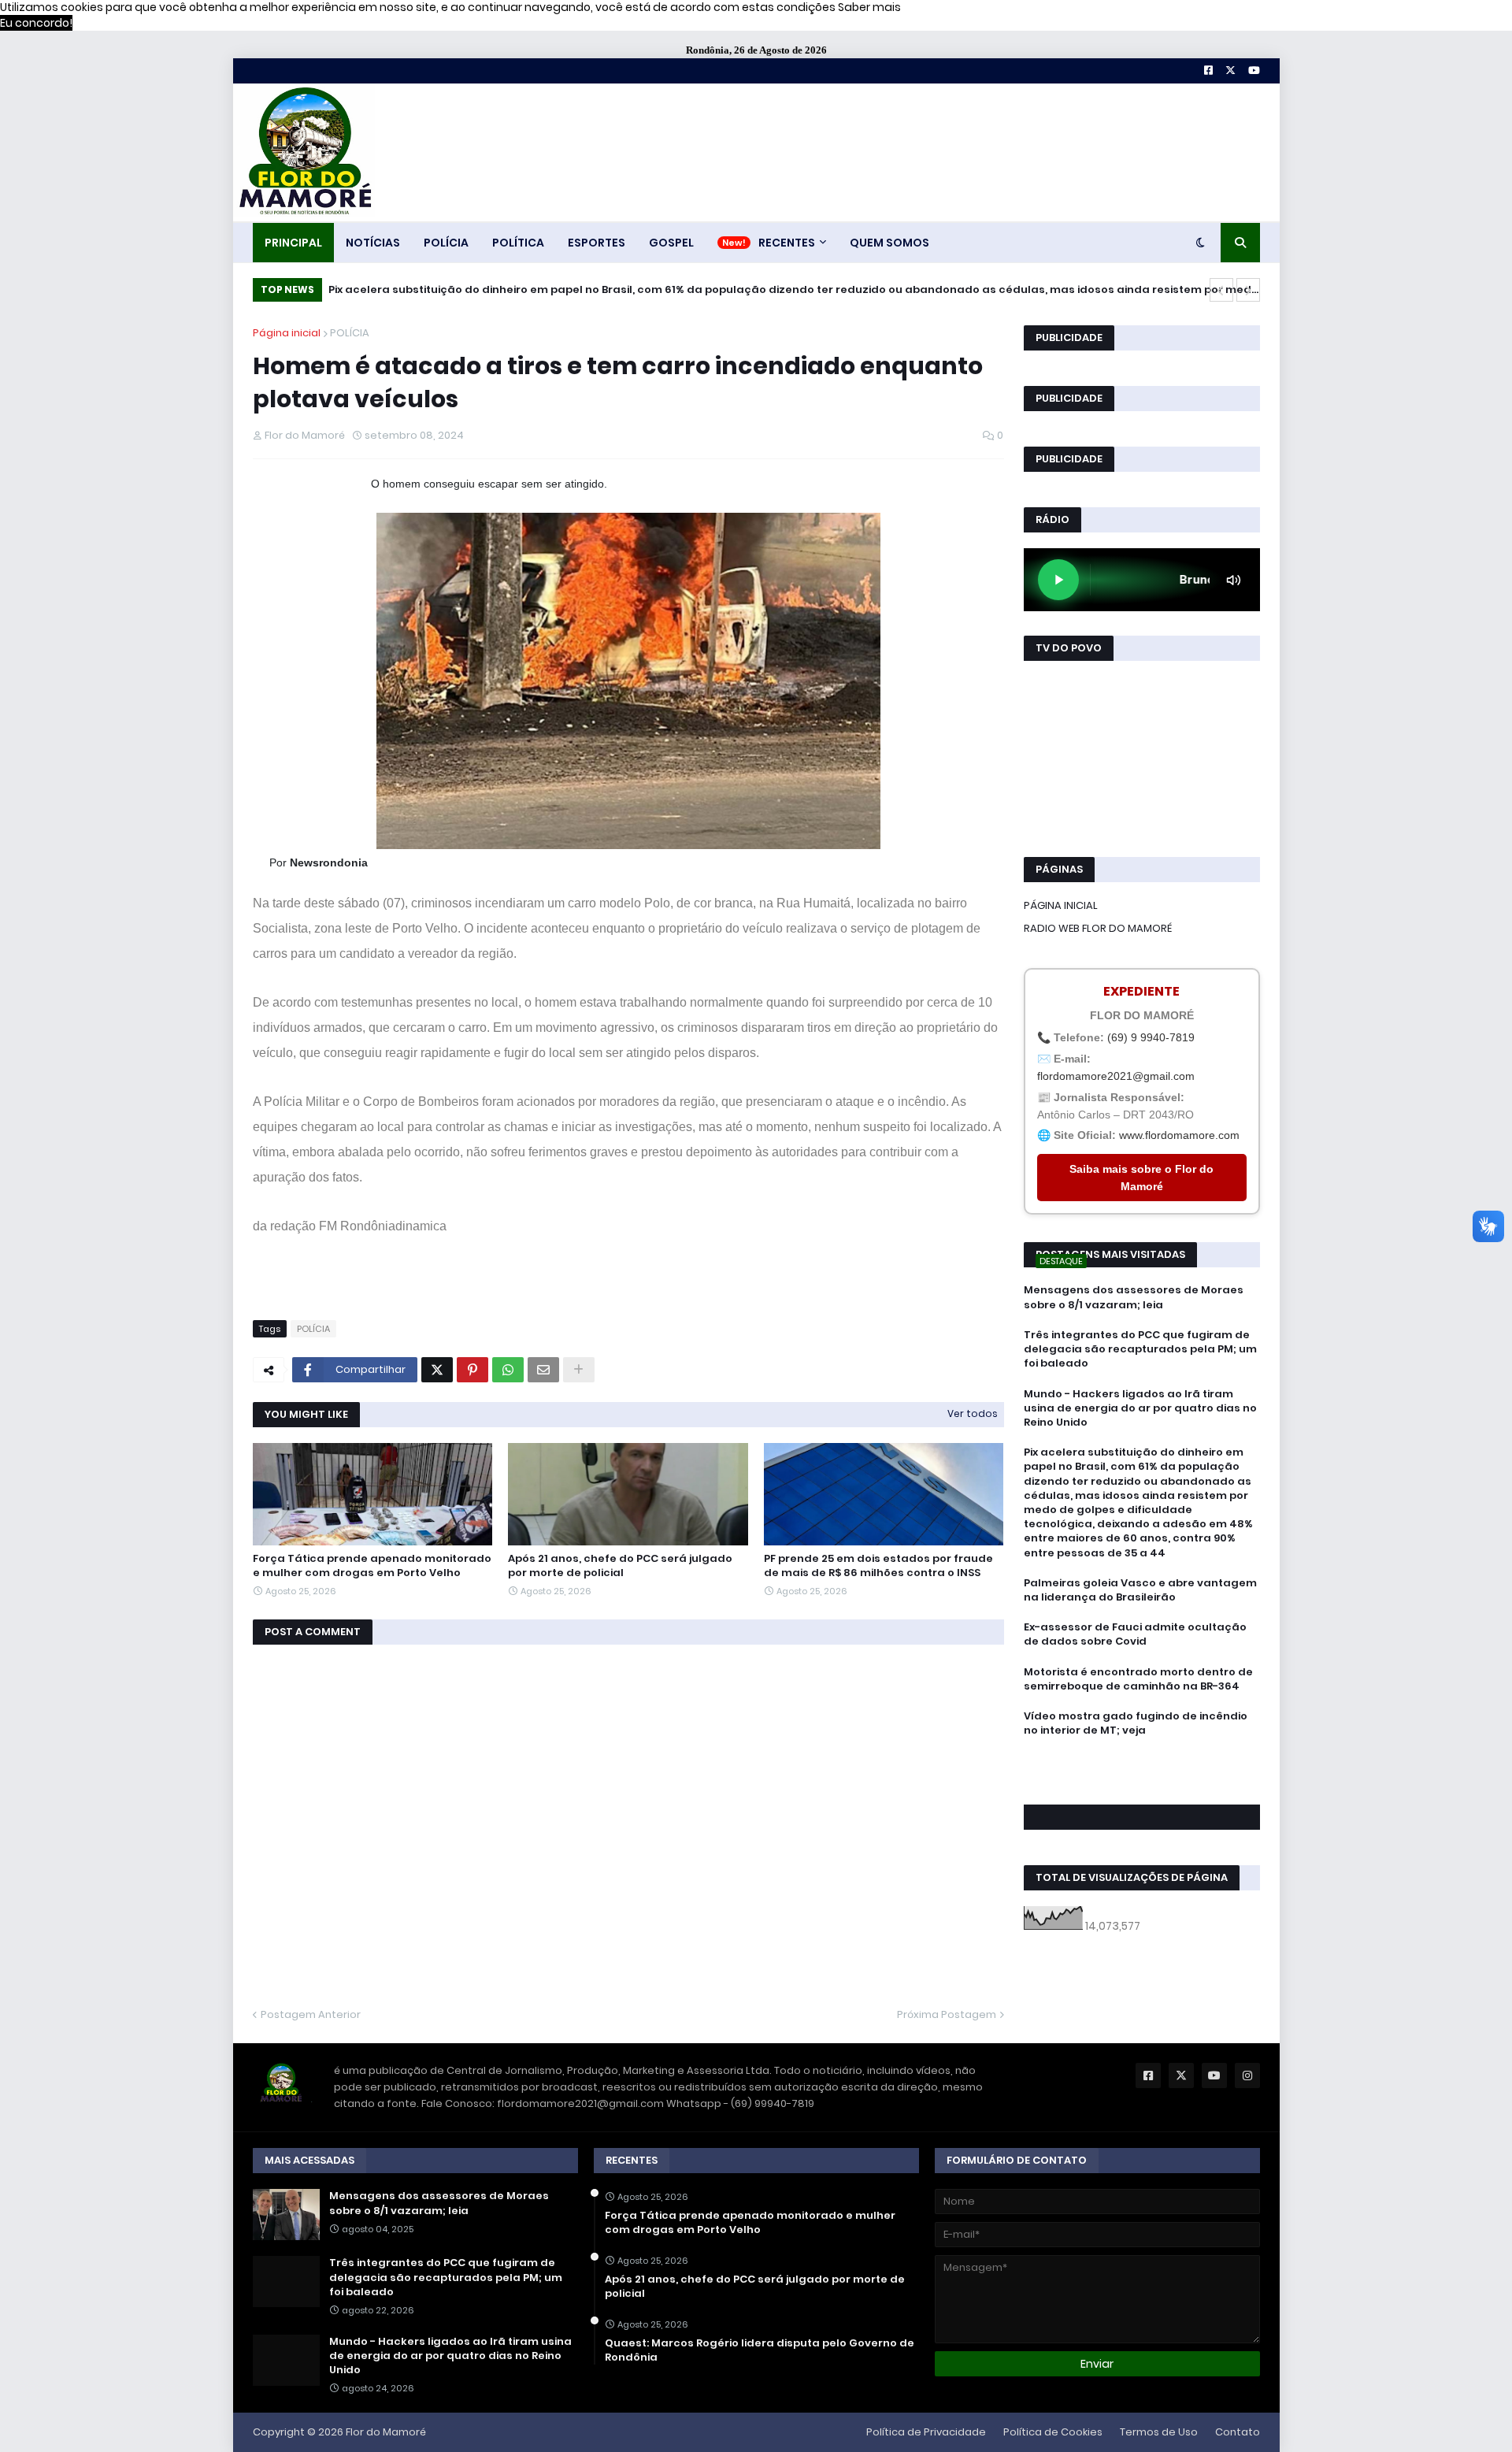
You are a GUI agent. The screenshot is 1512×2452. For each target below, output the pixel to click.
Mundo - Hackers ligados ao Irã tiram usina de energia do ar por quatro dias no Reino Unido (1140, 1408)
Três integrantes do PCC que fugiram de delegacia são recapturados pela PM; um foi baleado (1140, 1349)
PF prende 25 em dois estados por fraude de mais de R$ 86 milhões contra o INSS (878, 1566)
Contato (1238, 2432)
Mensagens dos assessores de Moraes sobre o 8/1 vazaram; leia (1134, 1297)
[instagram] (1142, 1781)
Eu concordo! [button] (36, 23)
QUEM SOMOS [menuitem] (889, 243)
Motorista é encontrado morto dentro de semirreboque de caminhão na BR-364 (1138, 1679)
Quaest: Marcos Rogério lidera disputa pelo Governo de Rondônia (760, 2350)
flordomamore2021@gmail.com (1116, 1076)
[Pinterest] (472, 1370)
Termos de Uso (1159, 2432)
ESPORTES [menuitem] (597, 243)
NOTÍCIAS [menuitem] (373, 243)
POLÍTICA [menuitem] (518, 243)
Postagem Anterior (311, 2014)
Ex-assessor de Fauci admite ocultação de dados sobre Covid (1135, 1634)
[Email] (543, 1370)
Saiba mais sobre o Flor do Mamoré (1141, 1178)
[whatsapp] (1142, 1759)
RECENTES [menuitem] (787, 243)
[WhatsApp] (508, 1370)
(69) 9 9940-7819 (1151, 1037)
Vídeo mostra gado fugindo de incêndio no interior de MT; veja (1136, 1723)
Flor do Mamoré (386, 2432)
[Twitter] (437, 1370)
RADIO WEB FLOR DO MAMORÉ (1098, 928)
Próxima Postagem (947, 2014)
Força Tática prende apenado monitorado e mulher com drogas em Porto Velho (372, 1566)
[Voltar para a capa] (304, 152)
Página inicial (287, 333)
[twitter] (1142, 1773)
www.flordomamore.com (1179, 1135)
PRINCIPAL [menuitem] (293, 243)
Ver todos (973, 1413)
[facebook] (1142, 1765)
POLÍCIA (350, 333)
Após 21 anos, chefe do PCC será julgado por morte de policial (620, 1566)
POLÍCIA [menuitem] (446, 243)
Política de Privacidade (926, 2432)
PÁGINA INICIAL (1061, 905)
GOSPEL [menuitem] (671, 243)
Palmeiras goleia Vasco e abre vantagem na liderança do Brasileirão (1140, 1590)
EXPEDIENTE (1141, 991)
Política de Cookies (1053, 2432)
